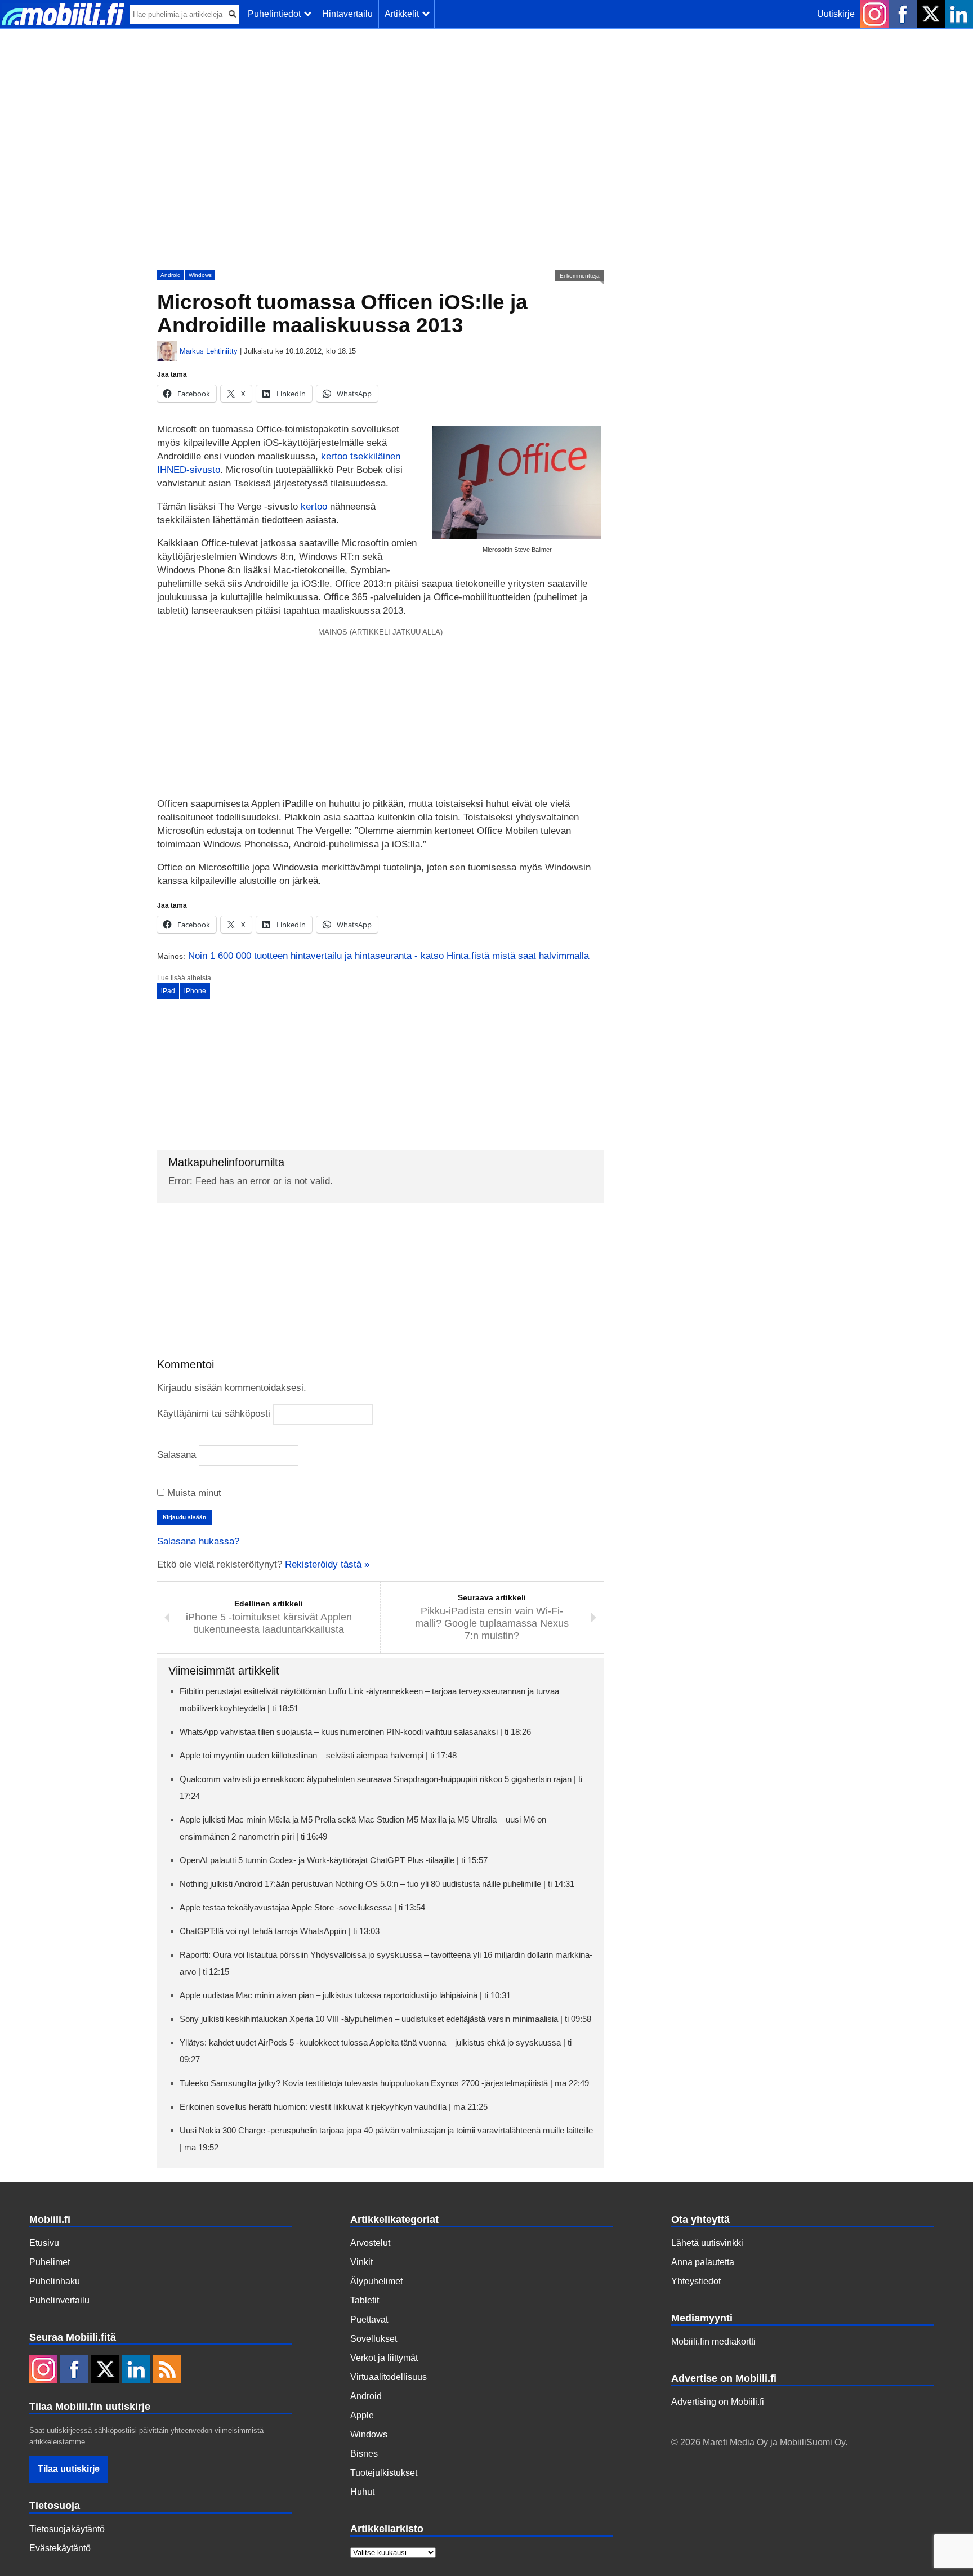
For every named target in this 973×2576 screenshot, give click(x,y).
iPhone (195, 991)
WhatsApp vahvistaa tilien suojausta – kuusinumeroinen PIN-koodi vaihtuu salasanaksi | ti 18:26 (355, 1732)
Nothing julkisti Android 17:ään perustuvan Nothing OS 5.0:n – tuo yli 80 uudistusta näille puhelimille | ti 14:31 (377, 1884)
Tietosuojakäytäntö (67, 2529)
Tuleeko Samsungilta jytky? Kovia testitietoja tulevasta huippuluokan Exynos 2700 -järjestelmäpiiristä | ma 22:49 (384, 2083)
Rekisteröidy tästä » (327, 1564)
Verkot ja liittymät (384, 2358)
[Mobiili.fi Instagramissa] (874, 14)
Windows (200, 275)
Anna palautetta (703, 2262)
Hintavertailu (347, 14)
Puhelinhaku (55, 2281)
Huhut (362, 2492)
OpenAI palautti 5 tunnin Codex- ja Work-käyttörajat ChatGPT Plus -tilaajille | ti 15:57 (334, 1860)
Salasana (177, 1455)
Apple (362, 2415)
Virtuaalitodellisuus (389, 2377)
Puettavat (369, 2320)
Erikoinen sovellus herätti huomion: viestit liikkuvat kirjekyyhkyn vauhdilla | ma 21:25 (334, 2107)
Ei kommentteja (580, 276)
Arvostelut (370, 2243)
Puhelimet (50, 2262)
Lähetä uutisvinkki (707, 2243)
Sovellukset (374, 2339)
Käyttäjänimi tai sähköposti (214, 1414)
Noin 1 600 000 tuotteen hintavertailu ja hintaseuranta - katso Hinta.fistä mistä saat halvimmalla (389, 956)
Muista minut (193, 1493)
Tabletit (365, 2300)
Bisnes (364, 2454)
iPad (168, 991)
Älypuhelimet (376, 2281)
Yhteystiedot (696, 2281)
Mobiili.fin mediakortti (713, 2341)
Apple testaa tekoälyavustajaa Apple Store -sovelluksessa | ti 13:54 (302, 1907)
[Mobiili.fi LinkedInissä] (959, 14)
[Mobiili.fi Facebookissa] (903, 14)
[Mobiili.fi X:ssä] (931, 14)
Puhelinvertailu (59, 2300)
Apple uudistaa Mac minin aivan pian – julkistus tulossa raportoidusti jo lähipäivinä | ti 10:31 (345, 1995)
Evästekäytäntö (60, 2548)
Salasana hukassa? (198, 1541)
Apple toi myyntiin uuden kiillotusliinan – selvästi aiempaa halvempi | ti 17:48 (318, 1755)
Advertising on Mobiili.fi (718, 2402)
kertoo (314, 506)
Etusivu (44, 2243)
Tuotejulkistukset (384, 2473)
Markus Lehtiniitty (209, 351)
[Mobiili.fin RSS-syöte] (167, 2370)
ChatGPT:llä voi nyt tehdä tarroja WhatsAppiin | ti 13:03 (280, 1931)
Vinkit (361, 2262)
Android (171, 275)
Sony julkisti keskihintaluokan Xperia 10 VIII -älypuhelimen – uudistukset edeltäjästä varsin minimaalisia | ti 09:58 (385, 2019)
